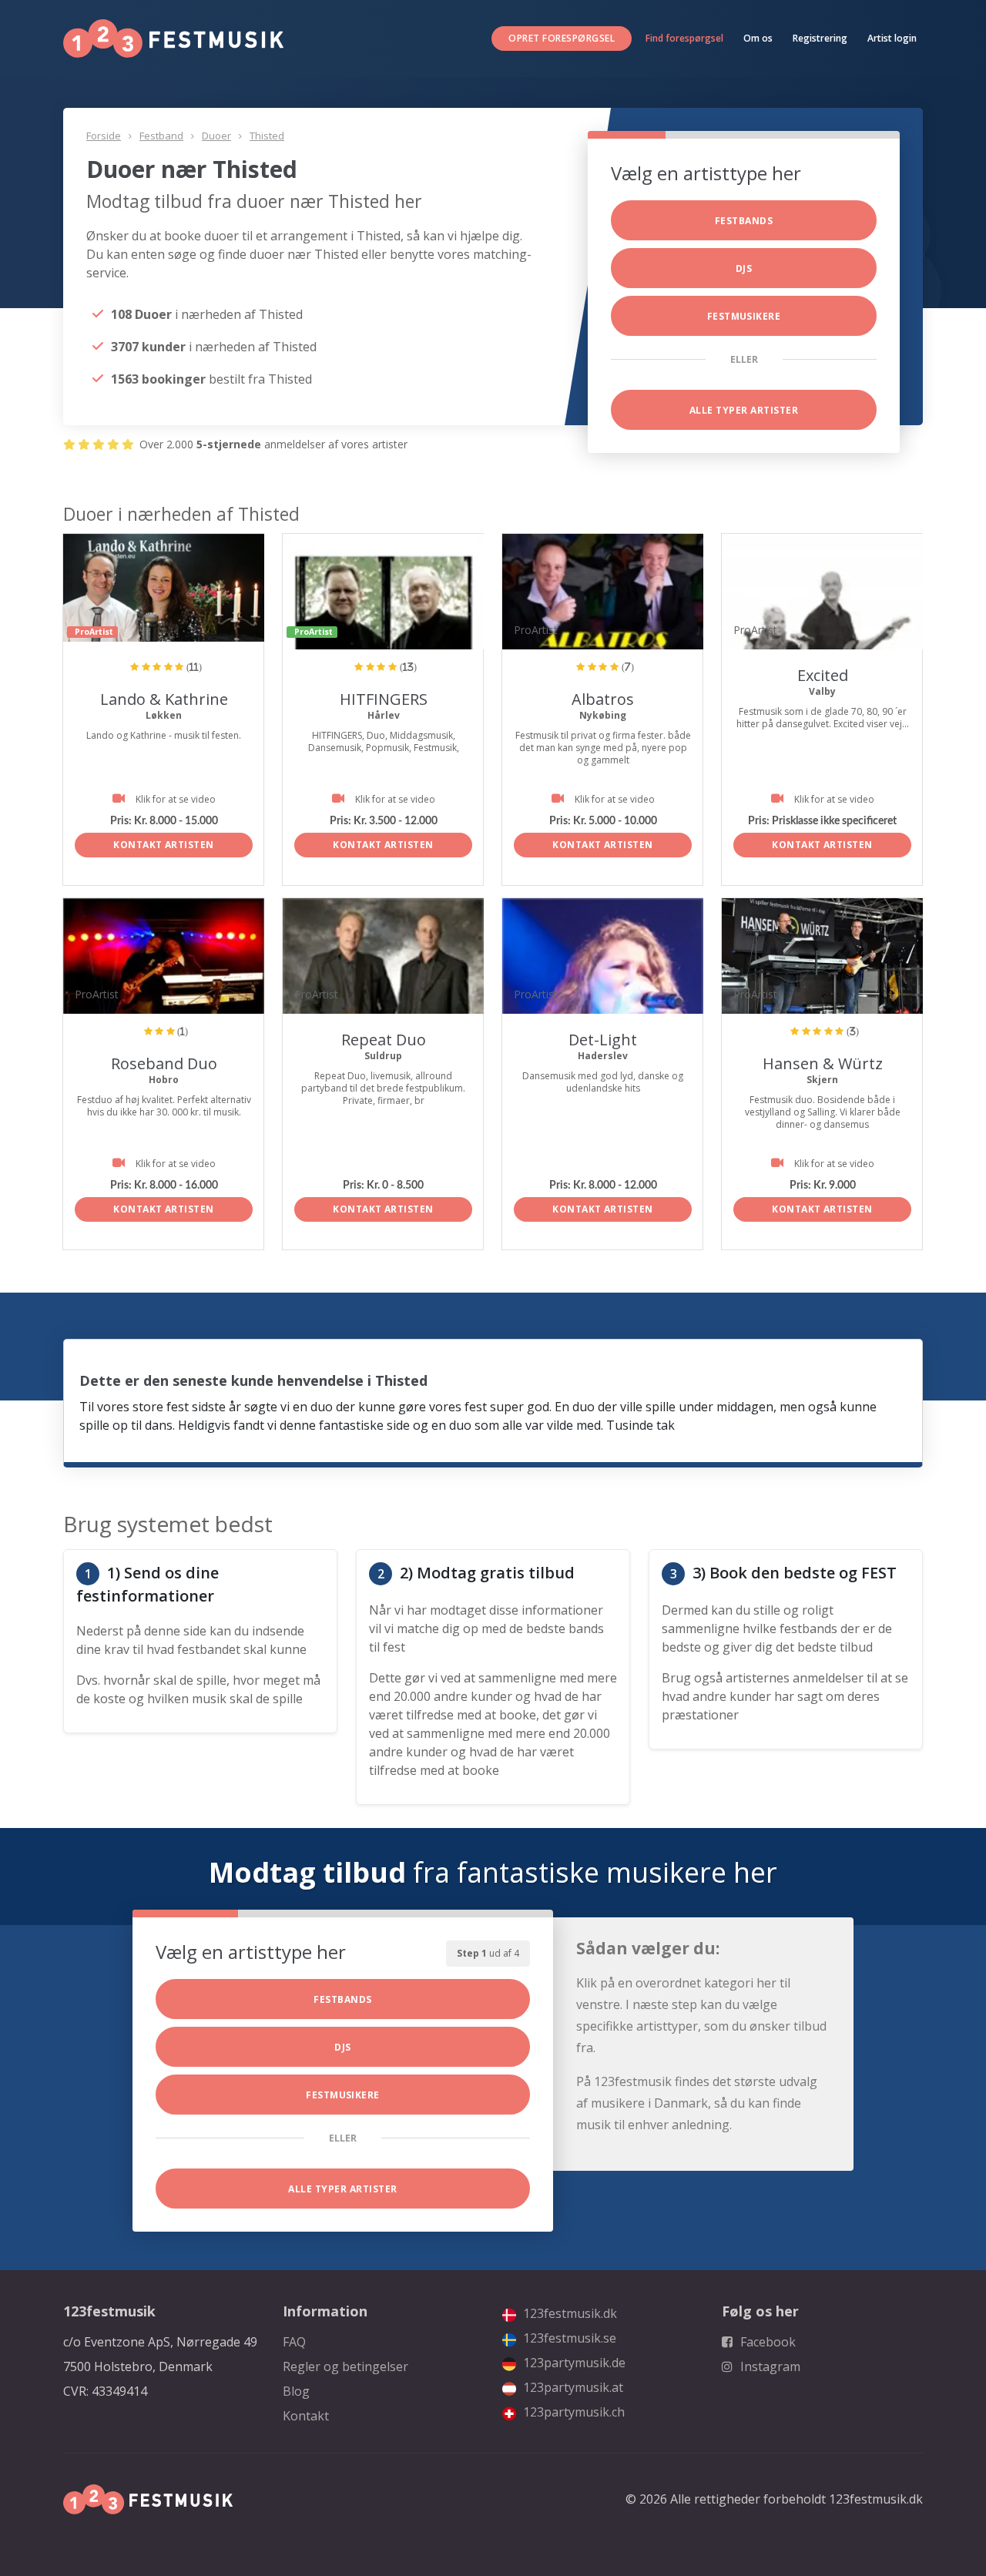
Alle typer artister (744, 410)
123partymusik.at (572, 2387)
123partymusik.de (573, 2363)
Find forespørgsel (684, 38)
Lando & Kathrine (164, 699)
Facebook (766, 2342)
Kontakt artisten (164, 845)
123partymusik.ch (572, 2412)
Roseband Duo (164, 1063)
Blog (296, 2391)
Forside (104, 136)
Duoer (216, 136)
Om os (758, 38)
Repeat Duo (384, 1040)
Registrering (820, 38)
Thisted (267, 136)
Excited (823, 675)
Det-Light (603, 1040)
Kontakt (306, 2416)
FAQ (294, 2342)
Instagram (769, 2366)
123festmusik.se (568, 2338)
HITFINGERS (384, 699)
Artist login (892, 38)
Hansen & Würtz (823, 1063)
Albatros (603, 699)
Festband (161, 136)
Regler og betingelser (345, 2366)
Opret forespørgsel (562, 38)
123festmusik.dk (568, 2313)
